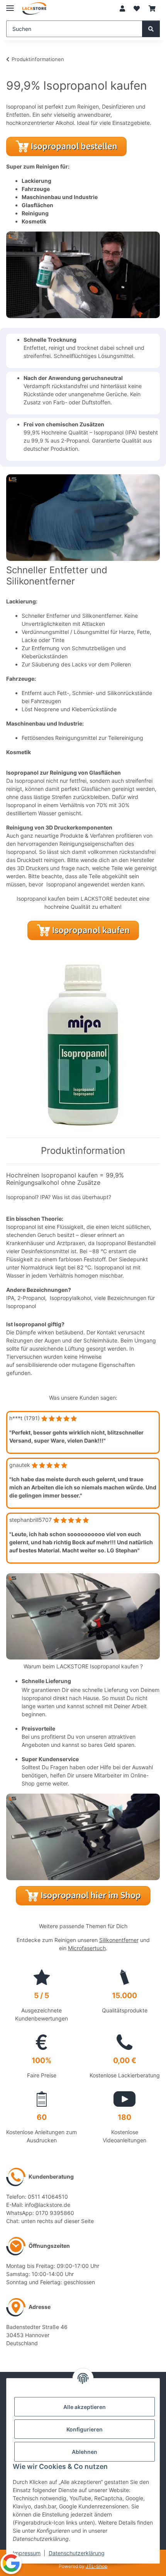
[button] (122, 9)
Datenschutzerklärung (77, 2553)
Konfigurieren (85, 2429)
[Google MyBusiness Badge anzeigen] (11, 2563)
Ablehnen (85, 2452)
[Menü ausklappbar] (10, 5)
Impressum (27, 2553)
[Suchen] (151, 29)
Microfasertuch (87, 1948)
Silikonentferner (119, 1940)
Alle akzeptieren (85, 2407)
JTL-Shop (97, 2566)
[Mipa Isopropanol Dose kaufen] (83, 1044)
